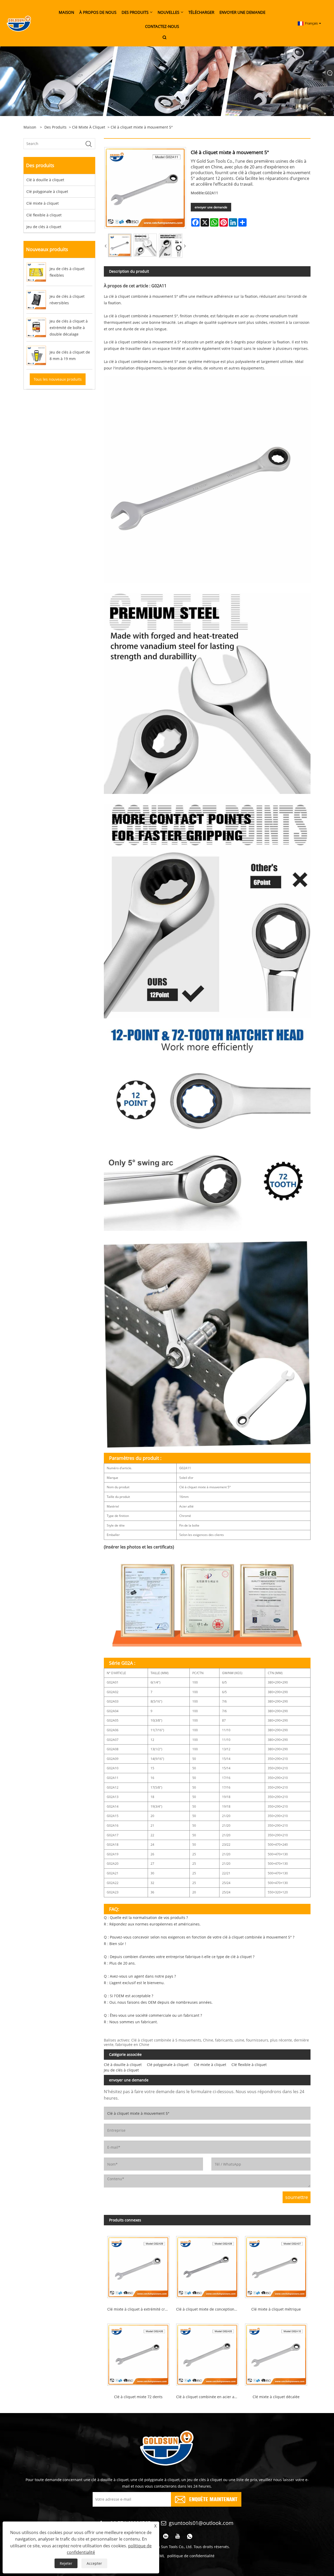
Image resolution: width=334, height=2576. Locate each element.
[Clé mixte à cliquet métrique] (276, 2265)
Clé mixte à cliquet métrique (276, 2309)
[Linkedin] (166, 2536)
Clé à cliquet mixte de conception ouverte (209, 2309)
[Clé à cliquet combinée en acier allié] (207, 2353)
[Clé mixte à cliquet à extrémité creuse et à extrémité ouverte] (138, 2265)
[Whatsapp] (190, 2536)
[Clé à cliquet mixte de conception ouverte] (207, 2265)
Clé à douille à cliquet (45, 180)
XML (161, 2556)
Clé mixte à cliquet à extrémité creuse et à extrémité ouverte (140, 2309)
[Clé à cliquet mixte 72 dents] (138, 2353)
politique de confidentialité (191, 2556)
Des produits (55, 127)
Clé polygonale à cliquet (47, 192)
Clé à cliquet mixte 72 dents (138, 2397)
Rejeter (66, 2563)
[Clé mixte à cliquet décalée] (276, 2353)
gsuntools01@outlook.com (201, 2523)
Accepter (94, 2563)
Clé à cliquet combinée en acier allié (208, 2397)
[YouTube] (178, 2536)
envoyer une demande (211, 207)
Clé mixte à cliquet (89, 127)
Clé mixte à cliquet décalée (276, 2397)
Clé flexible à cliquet (44, 215)
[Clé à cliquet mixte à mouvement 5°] (120, 245)
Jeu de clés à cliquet (44, 227)
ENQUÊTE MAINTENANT (213, 2499)
